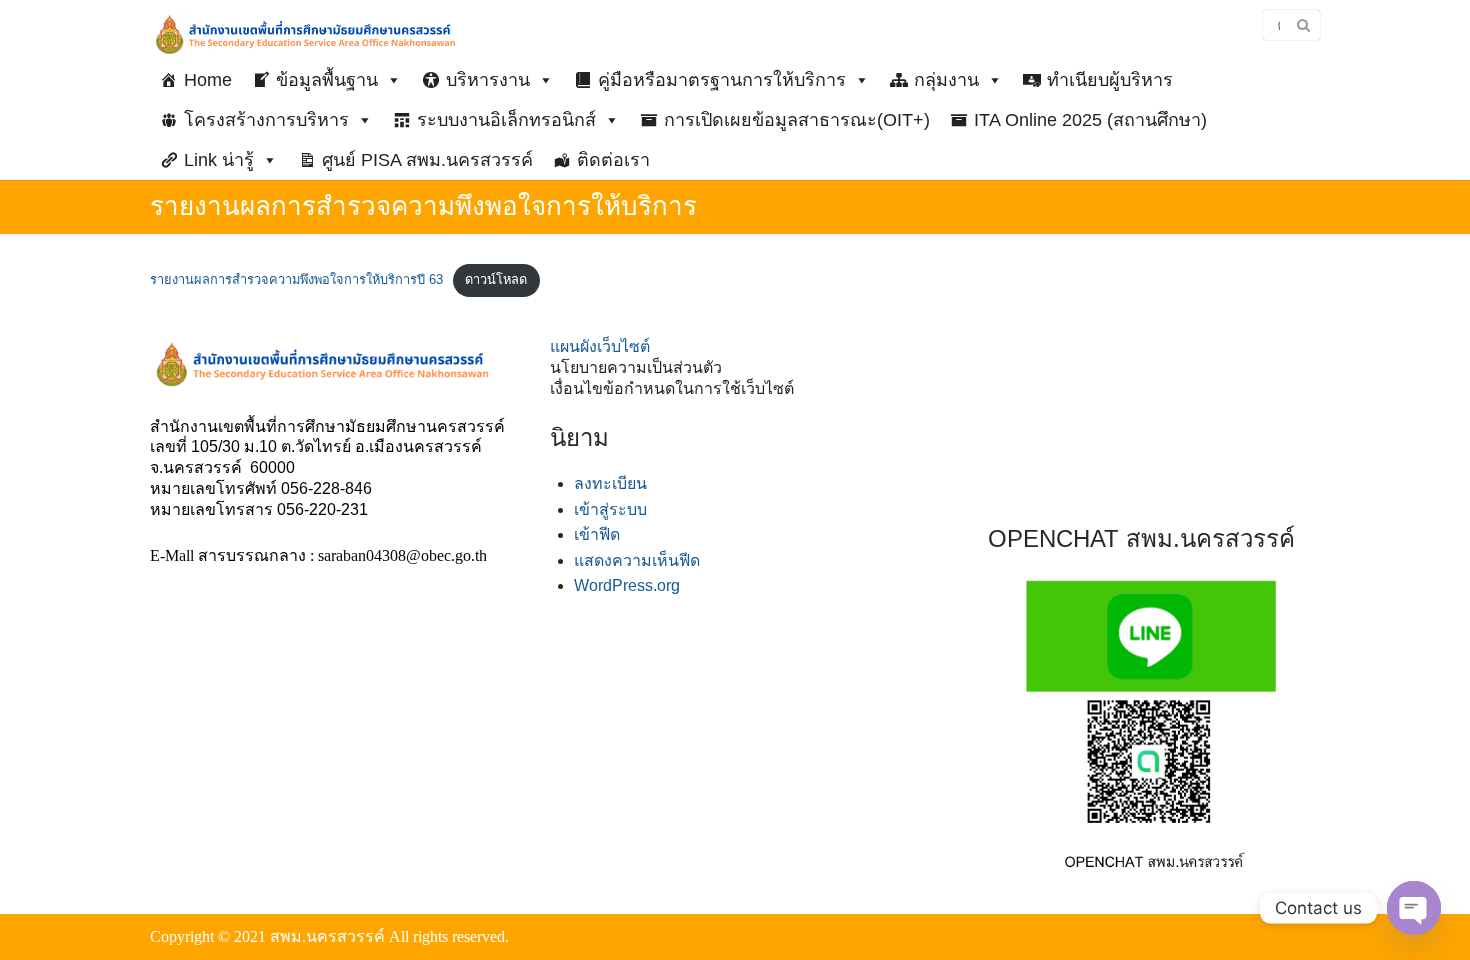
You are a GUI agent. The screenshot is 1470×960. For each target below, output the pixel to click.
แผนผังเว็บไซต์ (600, 346)
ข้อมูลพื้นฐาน (327, 80)
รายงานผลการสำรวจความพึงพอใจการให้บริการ (423, 206)
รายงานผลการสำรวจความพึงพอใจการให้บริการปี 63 (296, 279)
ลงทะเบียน (610, 483)
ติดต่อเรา (613, 160)
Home (208, 80)
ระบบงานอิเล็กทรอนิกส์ (506, 120)
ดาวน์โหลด (496, 279)
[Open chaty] (1414, 908)
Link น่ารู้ (219, 160)
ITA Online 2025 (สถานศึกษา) (1090, 120)
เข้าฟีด (597, 534)
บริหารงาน (488, 80)
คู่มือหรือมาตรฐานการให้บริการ (722, 80)
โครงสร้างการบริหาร (266, 120)
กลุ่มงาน (946, 80)
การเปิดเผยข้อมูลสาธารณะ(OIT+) (797, 120)
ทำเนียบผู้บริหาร (1110, 80)
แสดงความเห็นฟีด (637, 560)
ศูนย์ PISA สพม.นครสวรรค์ (427, 160)
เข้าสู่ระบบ (610, 509)
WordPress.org (627, 585)
